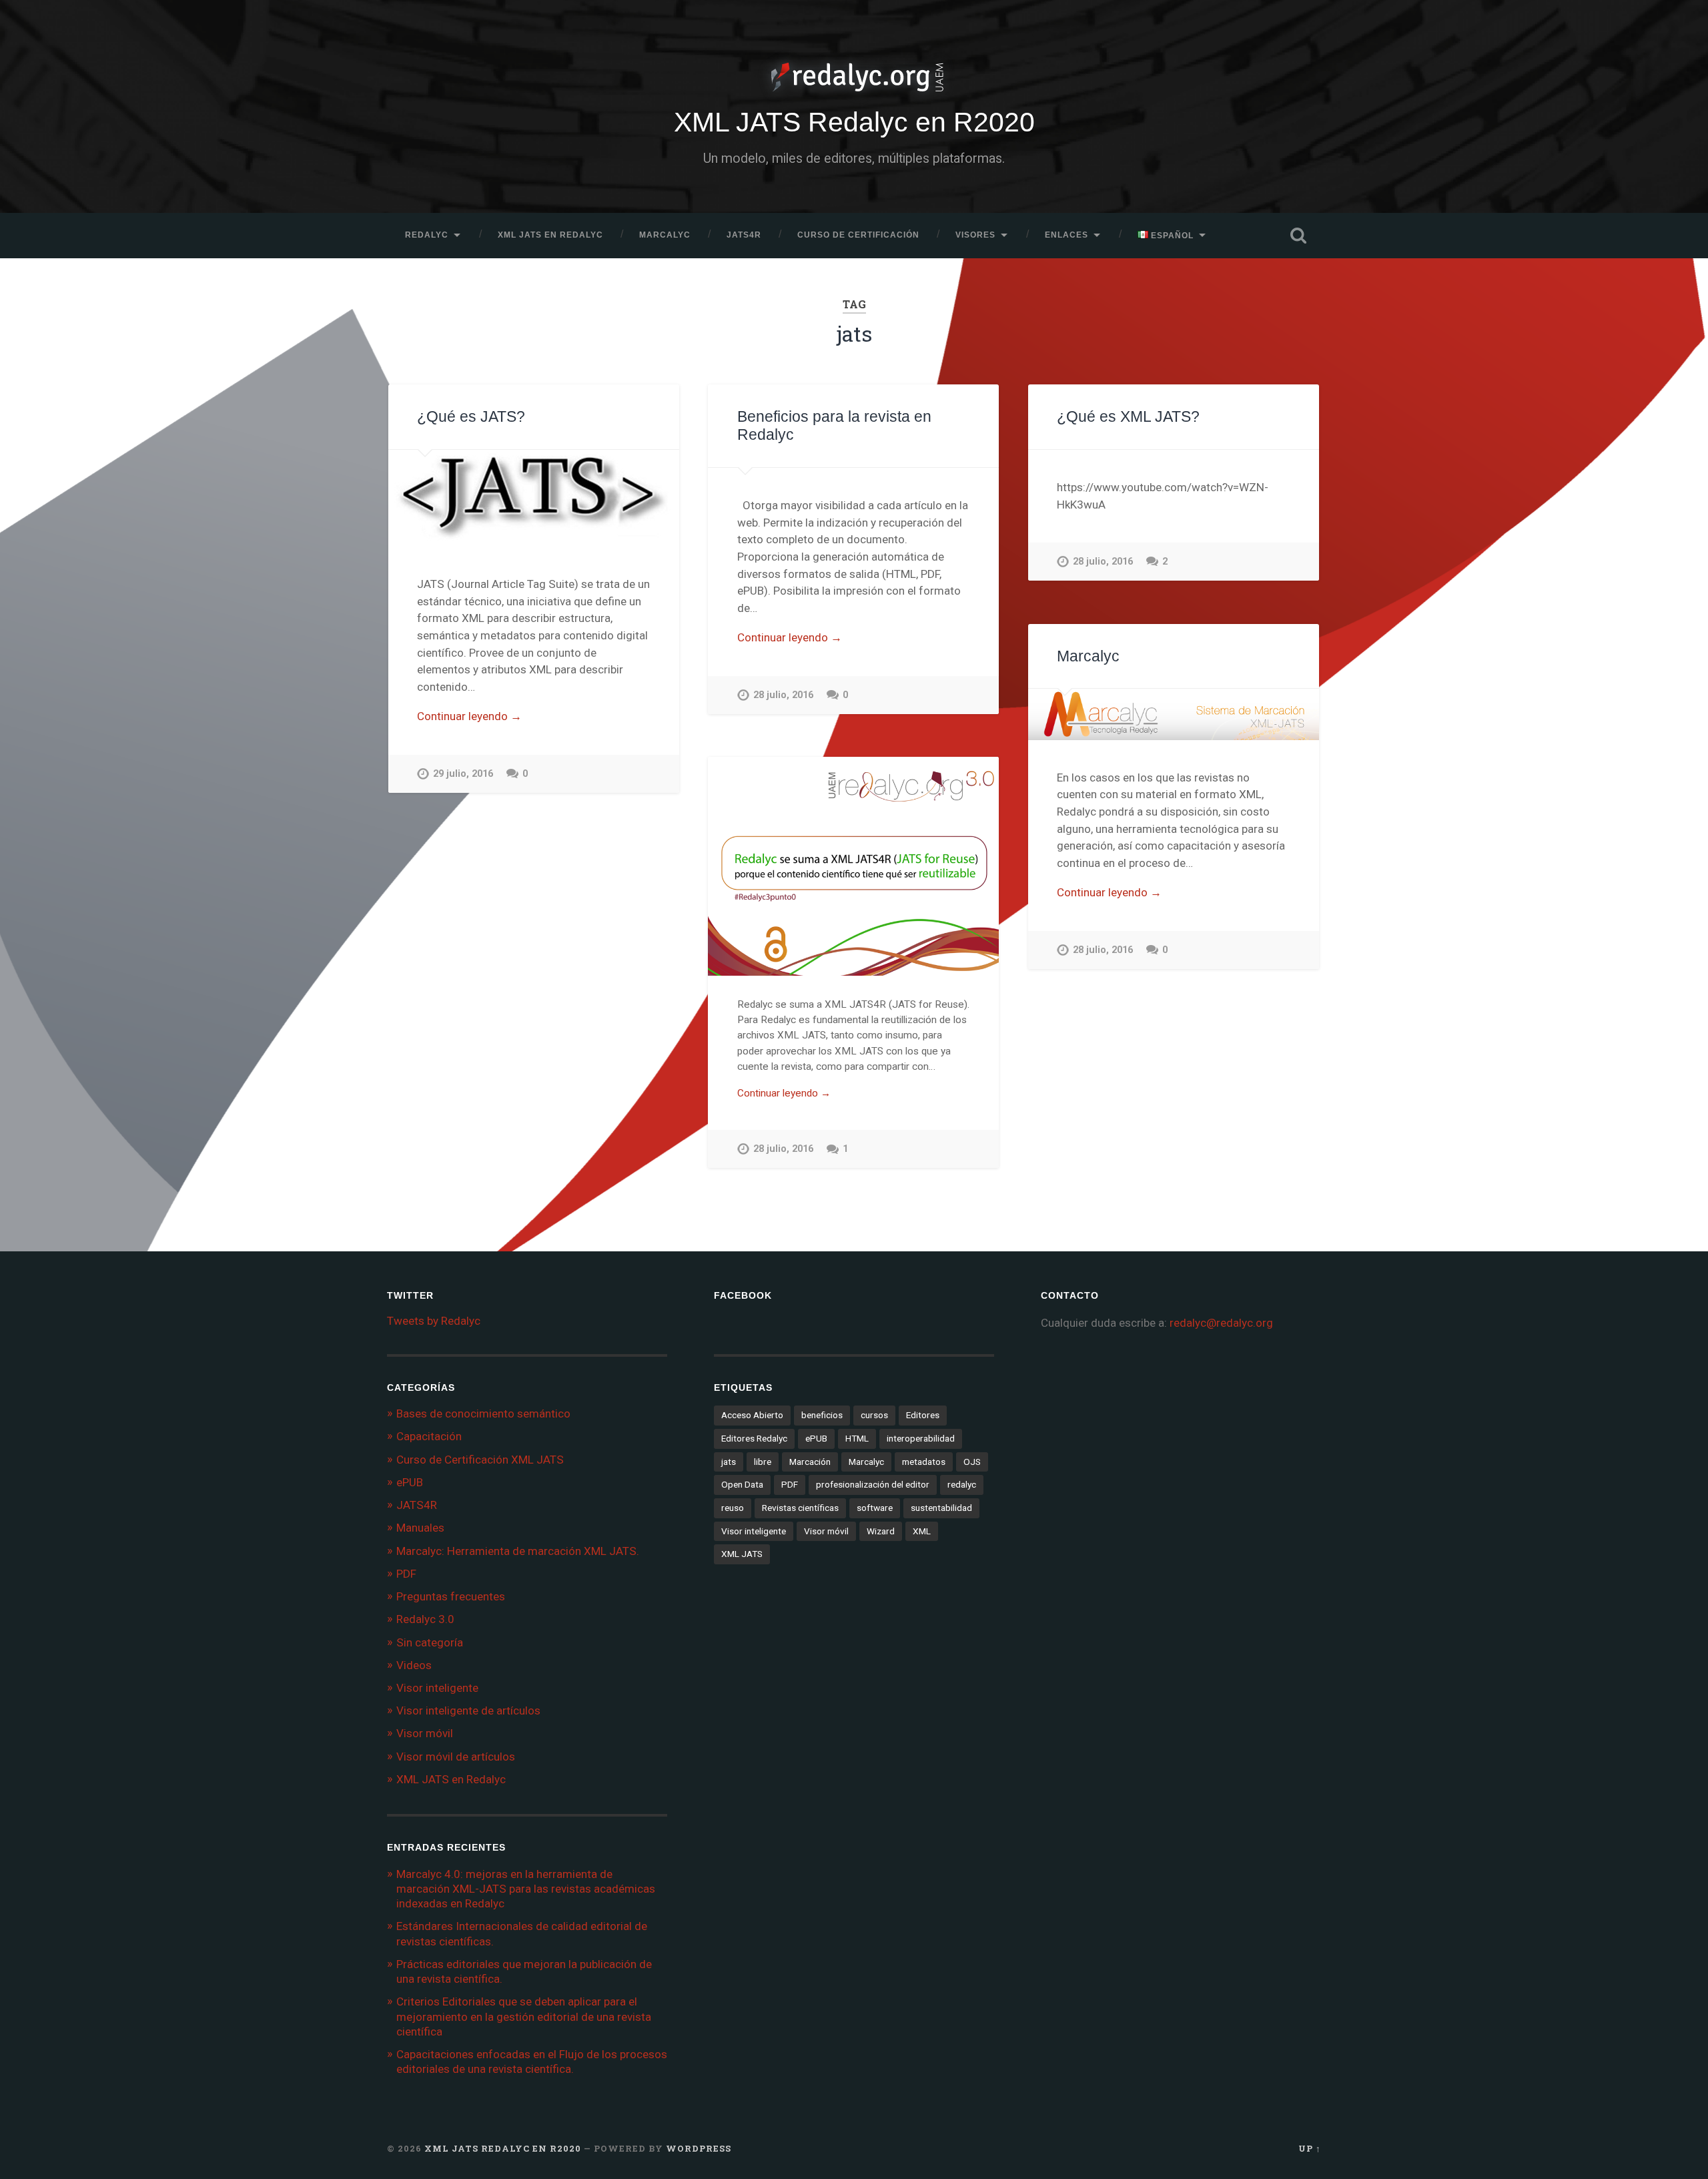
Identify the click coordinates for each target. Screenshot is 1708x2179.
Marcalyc (665, 235)
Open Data (742, 1484)
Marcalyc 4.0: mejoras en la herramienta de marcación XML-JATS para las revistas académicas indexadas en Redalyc (526, 1889)
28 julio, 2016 (783, 695)
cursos (874, 1415)
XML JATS (742, 1554)
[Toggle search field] (1298, 236)
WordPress (699, 2148)
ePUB (410, 1482)
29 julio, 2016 (463, 774)
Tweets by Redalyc (434, 1321)
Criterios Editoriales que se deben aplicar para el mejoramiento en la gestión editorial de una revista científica (524, 2016)
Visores (975, 235)
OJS (972, 1462)
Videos (414, 1665)
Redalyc (427, 235)
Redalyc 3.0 (425, 1619)
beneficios (822, 1415)
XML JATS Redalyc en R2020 (854, 122)
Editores (923, 1415)
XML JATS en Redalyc (550, 235)
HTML (857, 1438)
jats (729, 1462)
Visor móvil (425, 1733)
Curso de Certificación (858, 235)
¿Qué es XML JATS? (1128, 417)
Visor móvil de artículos (456, 1757)
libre (763, 1462)
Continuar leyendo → (469, 716)
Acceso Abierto (752, 1415)
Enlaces (1066, 235)
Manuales (420, 1528)
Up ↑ (1310, 2148)
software (875, 1508)
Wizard (881, 1531)
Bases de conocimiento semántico (483, 1414)
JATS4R (744, 235)
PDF (406, 1574)
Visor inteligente (437, 1688)
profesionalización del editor (873, 1484)
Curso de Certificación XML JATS (480, 1460)
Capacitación (429, 1436)
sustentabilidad (941, 1508)
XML (922, 1531)
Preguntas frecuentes (451, 1596)
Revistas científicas (800, 1508)
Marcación (810, 1462)
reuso (733, 1508)
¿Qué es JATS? (471, 417)
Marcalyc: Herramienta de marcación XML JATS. (518, 1551)
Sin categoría (430, 1642)
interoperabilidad (921, 1438)
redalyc (962, 1484)
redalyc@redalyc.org (1221, 1323)
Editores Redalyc (754, 1438)
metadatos (924, 1462)
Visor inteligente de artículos (468, 1710)
